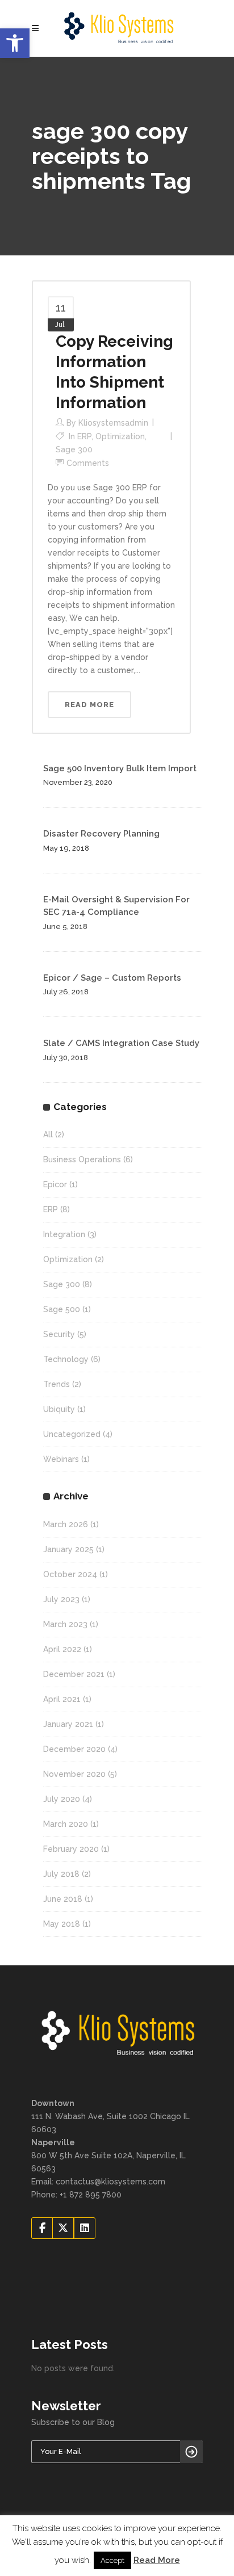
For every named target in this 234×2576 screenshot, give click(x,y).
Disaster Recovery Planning (101, 834)
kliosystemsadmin (113, 423)
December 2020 (74, 1749)
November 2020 (74, 1774)
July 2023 (61, 1599)
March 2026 (66, 1524)
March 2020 (66, 1824)
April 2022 (62, 1649)
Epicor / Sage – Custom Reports (112, 978)
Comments (88, 463)
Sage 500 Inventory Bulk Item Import (120, 768)
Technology (66, 1359)
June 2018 (63, 1899)
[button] (15, 43)
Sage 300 (74, 449)
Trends (57, 1384)
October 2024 (70, 1574)
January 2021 (68, 1724)
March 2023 (65, 1624)
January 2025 (68, 1549)
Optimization (120, 436)
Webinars (61, 1459)
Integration (64, 1234)
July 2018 (61, 1874)
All (48, 1134)
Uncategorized (72, 1434)
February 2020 (71, 1849)
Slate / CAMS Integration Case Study (121, 1043)
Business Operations (82, 1159)
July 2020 (62, 1799)
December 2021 (74, 1674)
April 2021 (62, 1699)
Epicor (55, 1184)
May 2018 (62, 1924)
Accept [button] (112, 2560)
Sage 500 (62, 1309)
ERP (84, 436)
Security (59, 1334)
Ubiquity (59, 1409)
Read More (157, 2560)
